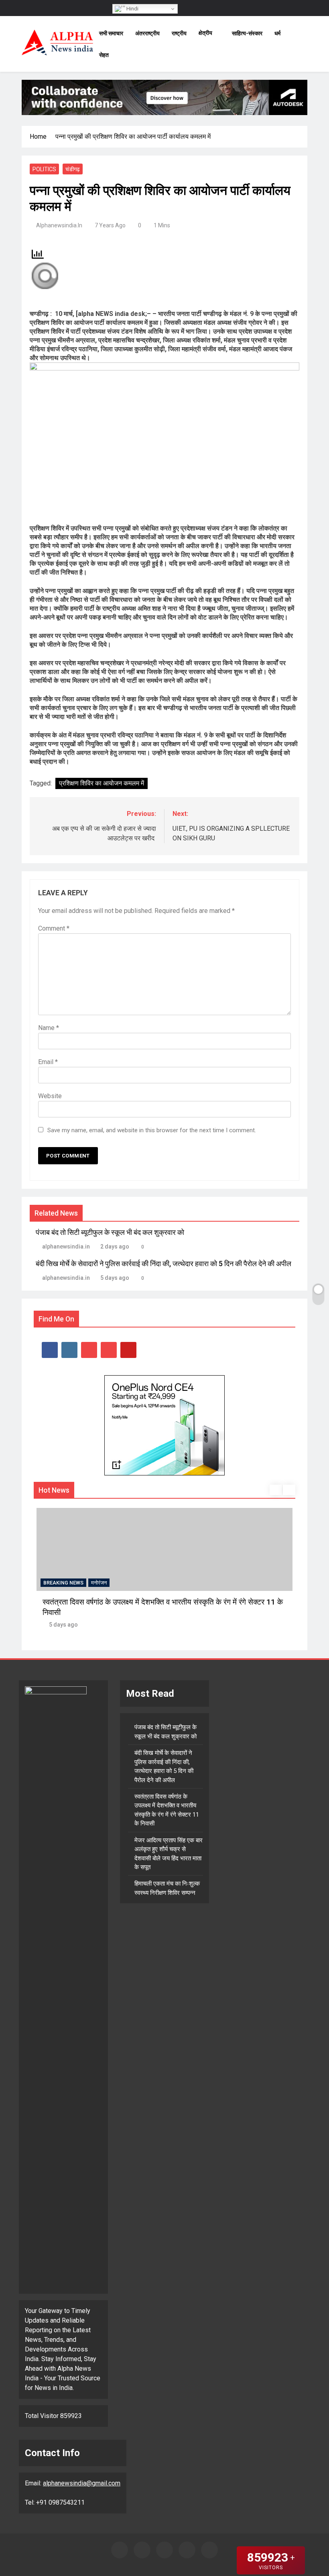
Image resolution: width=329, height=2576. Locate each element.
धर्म (277, 33)
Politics (44, 169)
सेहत (104, 55)
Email (48, 1062)
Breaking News (63, 1583)
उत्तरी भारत (102, 1583)
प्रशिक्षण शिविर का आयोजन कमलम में (102, 783)
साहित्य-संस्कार (247, 33)
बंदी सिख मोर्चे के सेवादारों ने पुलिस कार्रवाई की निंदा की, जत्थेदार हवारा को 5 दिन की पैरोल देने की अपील (163, 1264)
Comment (54, 928)
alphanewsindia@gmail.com (82, 2483)
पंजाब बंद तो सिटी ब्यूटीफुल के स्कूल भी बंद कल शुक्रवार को (110, 1232)
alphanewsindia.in (59, 225)
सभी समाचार (111, 33)
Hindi (132, 9)
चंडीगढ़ (73, 169)
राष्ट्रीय (179, 33)
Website (50, 1096)
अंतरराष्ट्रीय (147, 33)
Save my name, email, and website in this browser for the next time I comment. (152, 1130)
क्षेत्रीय (205, 33)
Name (49, 1028)
